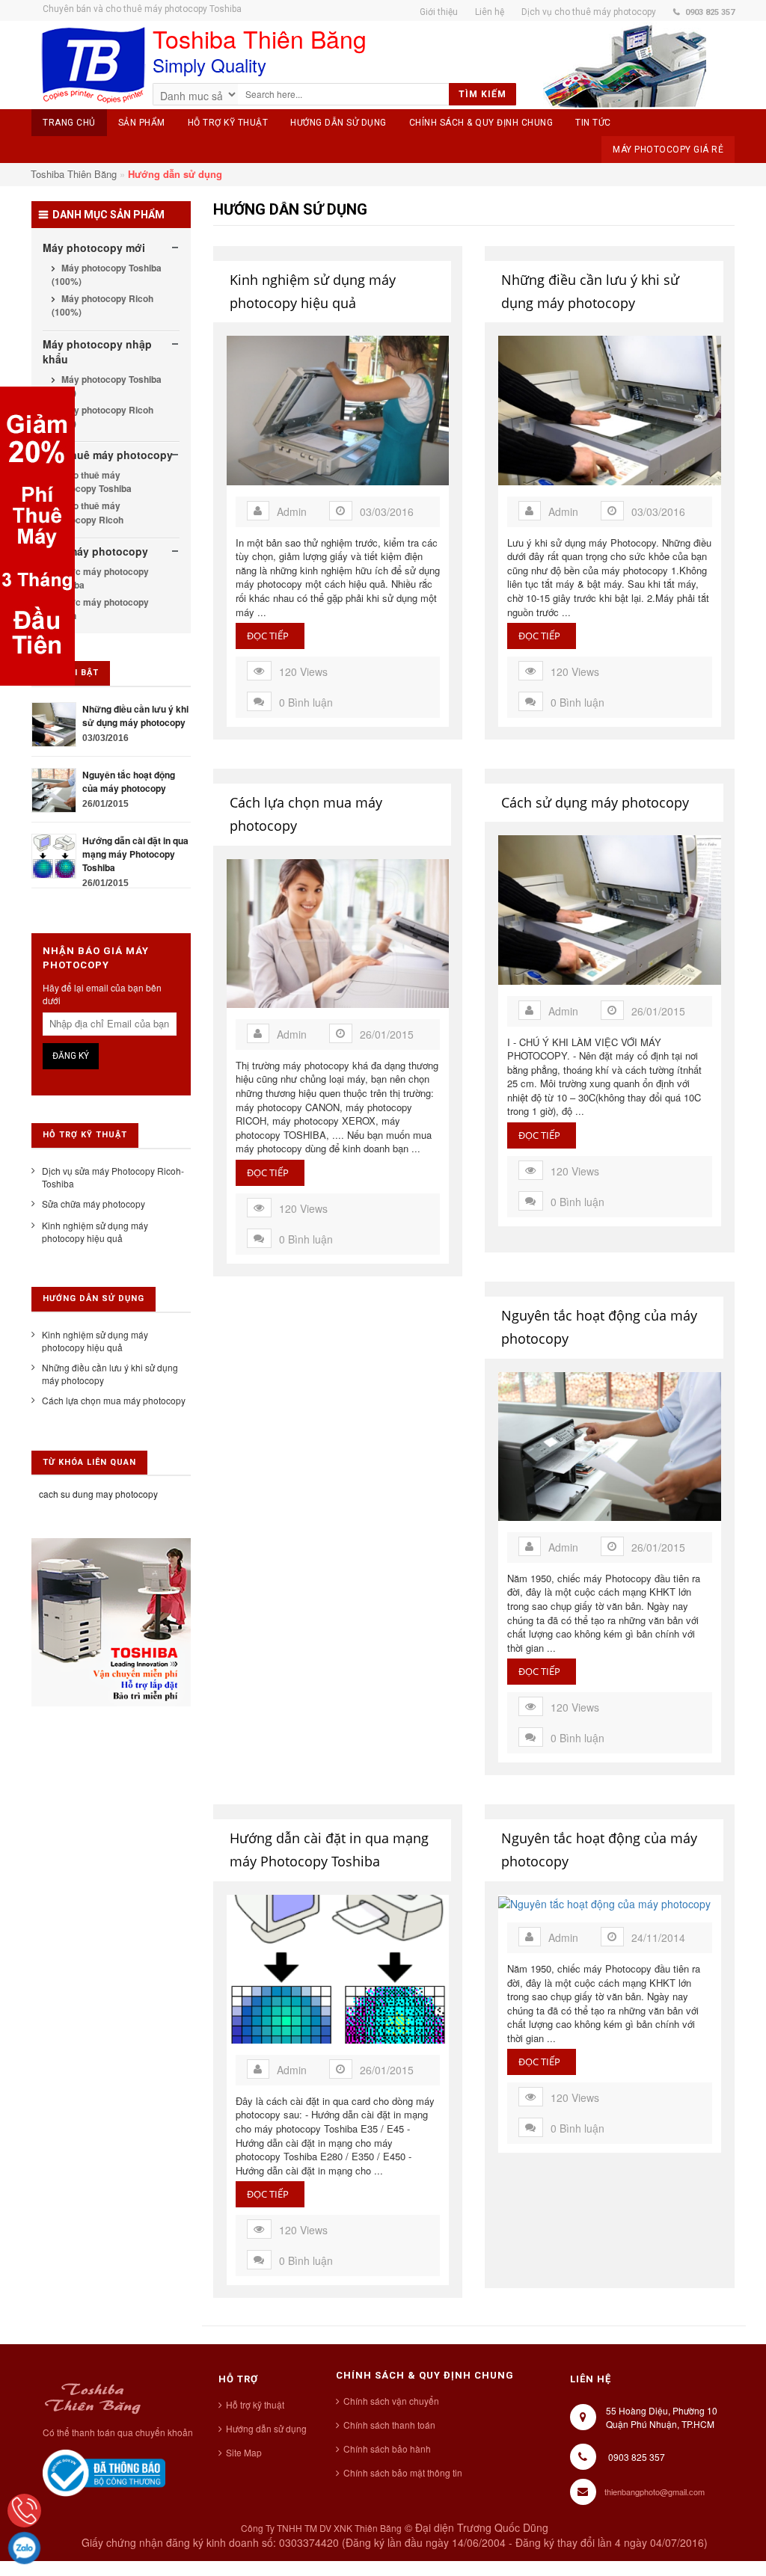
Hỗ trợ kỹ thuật (255, 2404)
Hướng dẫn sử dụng (266, 2428)
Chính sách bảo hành (387, 2449)
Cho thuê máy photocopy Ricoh (88, 512)
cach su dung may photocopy (98, 1494)
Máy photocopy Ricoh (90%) (102, 416)
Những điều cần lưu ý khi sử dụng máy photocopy (590, 291)
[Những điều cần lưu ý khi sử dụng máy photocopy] (54, 723)
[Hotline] (24, 2511)
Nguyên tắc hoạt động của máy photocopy (599, 1327)
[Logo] (92, 2396)
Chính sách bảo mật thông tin (403, 2472)
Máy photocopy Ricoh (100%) (102, 305)
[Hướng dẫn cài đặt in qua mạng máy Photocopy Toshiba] (54, 854)
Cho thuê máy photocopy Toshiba (92, 482)
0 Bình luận (306, 702)
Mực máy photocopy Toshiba (100, 578)
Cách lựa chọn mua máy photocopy (306, 814)
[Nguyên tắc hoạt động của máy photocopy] (54, 789)
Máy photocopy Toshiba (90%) (107, 386)
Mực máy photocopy (95, 551)
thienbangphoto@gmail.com (655, 2492)
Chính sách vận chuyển (391, 2401)
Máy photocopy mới (94, 248)
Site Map (244, 2452)
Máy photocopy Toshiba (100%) (107, 274)
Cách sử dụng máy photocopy (595, 802)
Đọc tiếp (270, 636)
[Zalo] (24, 2548)
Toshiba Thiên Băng (74, 174)
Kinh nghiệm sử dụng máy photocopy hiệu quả (313, 291)
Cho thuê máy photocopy (108, 455)
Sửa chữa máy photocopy (94, 1204)
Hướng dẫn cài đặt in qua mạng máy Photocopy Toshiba (329, 1850)
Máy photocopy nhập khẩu (97, 351)
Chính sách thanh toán (389, 2425)
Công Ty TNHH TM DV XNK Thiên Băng (321, 2528)
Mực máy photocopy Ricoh (100, 609)
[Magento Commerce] (93, 65)
